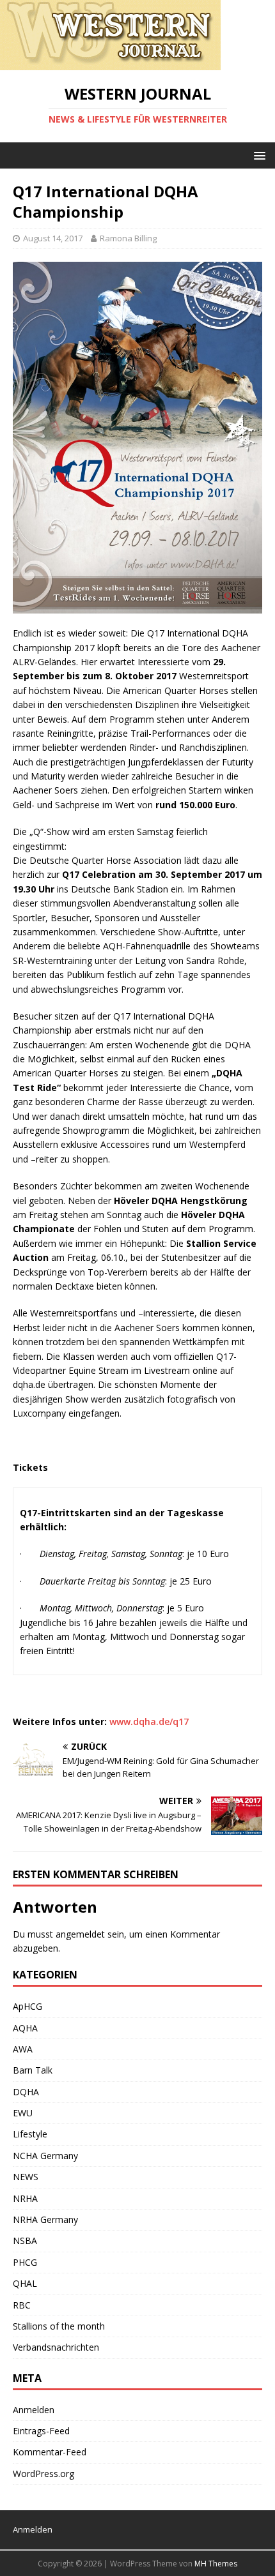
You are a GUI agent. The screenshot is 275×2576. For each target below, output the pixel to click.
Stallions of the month (59, 2326)
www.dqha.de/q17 (149, 1721)
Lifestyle (30, 2134)
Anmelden (34, 2410)
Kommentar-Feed (50, 2452)
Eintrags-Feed (41, 2431)
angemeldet (80, 1934)
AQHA (25, 2028)
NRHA (25, 2198)
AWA (23, 2049)
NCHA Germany (45, 2156)
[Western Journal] (110, 63)
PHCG (25, 2262)
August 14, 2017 (53, 238)
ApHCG (27, 2006)
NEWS (26, 2177)
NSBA (25, 2241)
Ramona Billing (128, 238)
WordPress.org (43, 2474)
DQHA (26, 2092)
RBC (22, 2305)
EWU (23, 2113)
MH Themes (216, 2564)
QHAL (25, 2283)
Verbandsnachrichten (56, 2347)
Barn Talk (33, 2070)
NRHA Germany (45, 2219)
